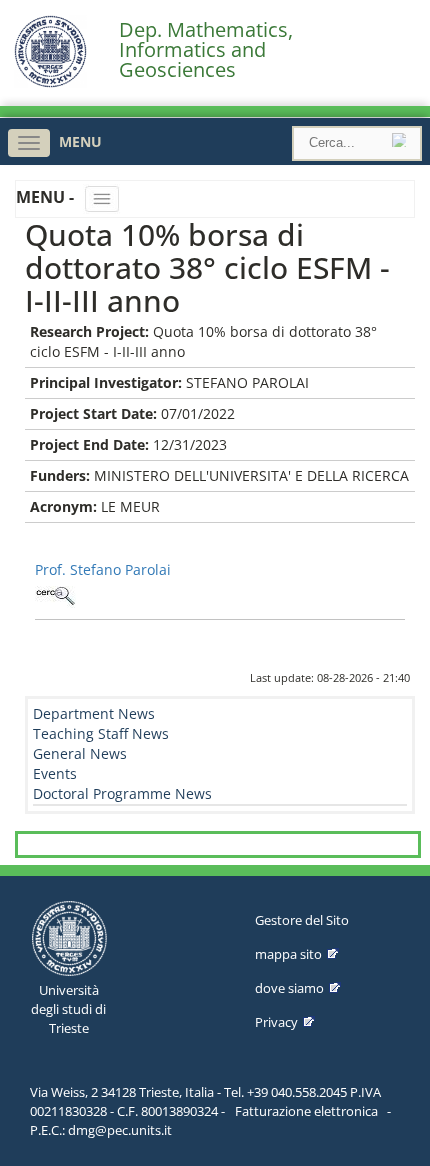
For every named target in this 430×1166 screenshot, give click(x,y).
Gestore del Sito (302, 920)
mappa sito (288, 954)
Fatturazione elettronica (306, 1111)
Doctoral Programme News (122, 793)
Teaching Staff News (101, 733)
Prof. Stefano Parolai (103, 569)
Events (55, 773)
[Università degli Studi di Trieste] (50, 82)
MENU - (47, 197)
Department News (94, 713)
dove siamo (289, 988)
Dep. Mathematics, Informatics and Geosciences (206, 50)
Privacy (276, 1022)
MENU (80, 141)
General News (80, 753)
